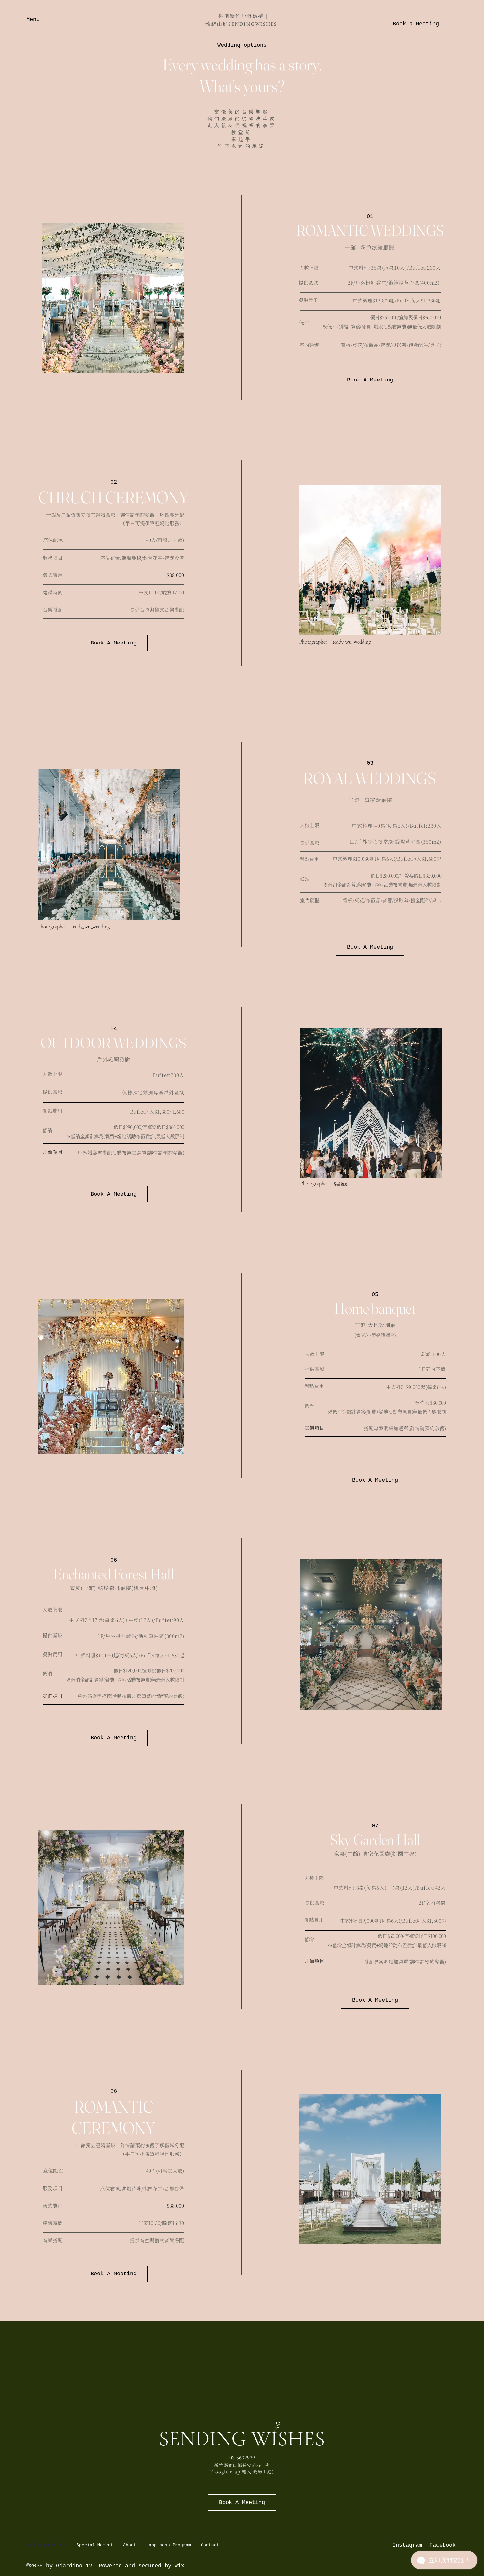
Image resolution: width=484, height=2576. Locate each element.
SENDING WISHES (242, 2439)
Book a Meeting (416, 24)
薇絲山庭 (262, 2472)
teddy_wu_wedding (352, 642)
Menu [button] (33, 20)
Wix (179, 2566)
